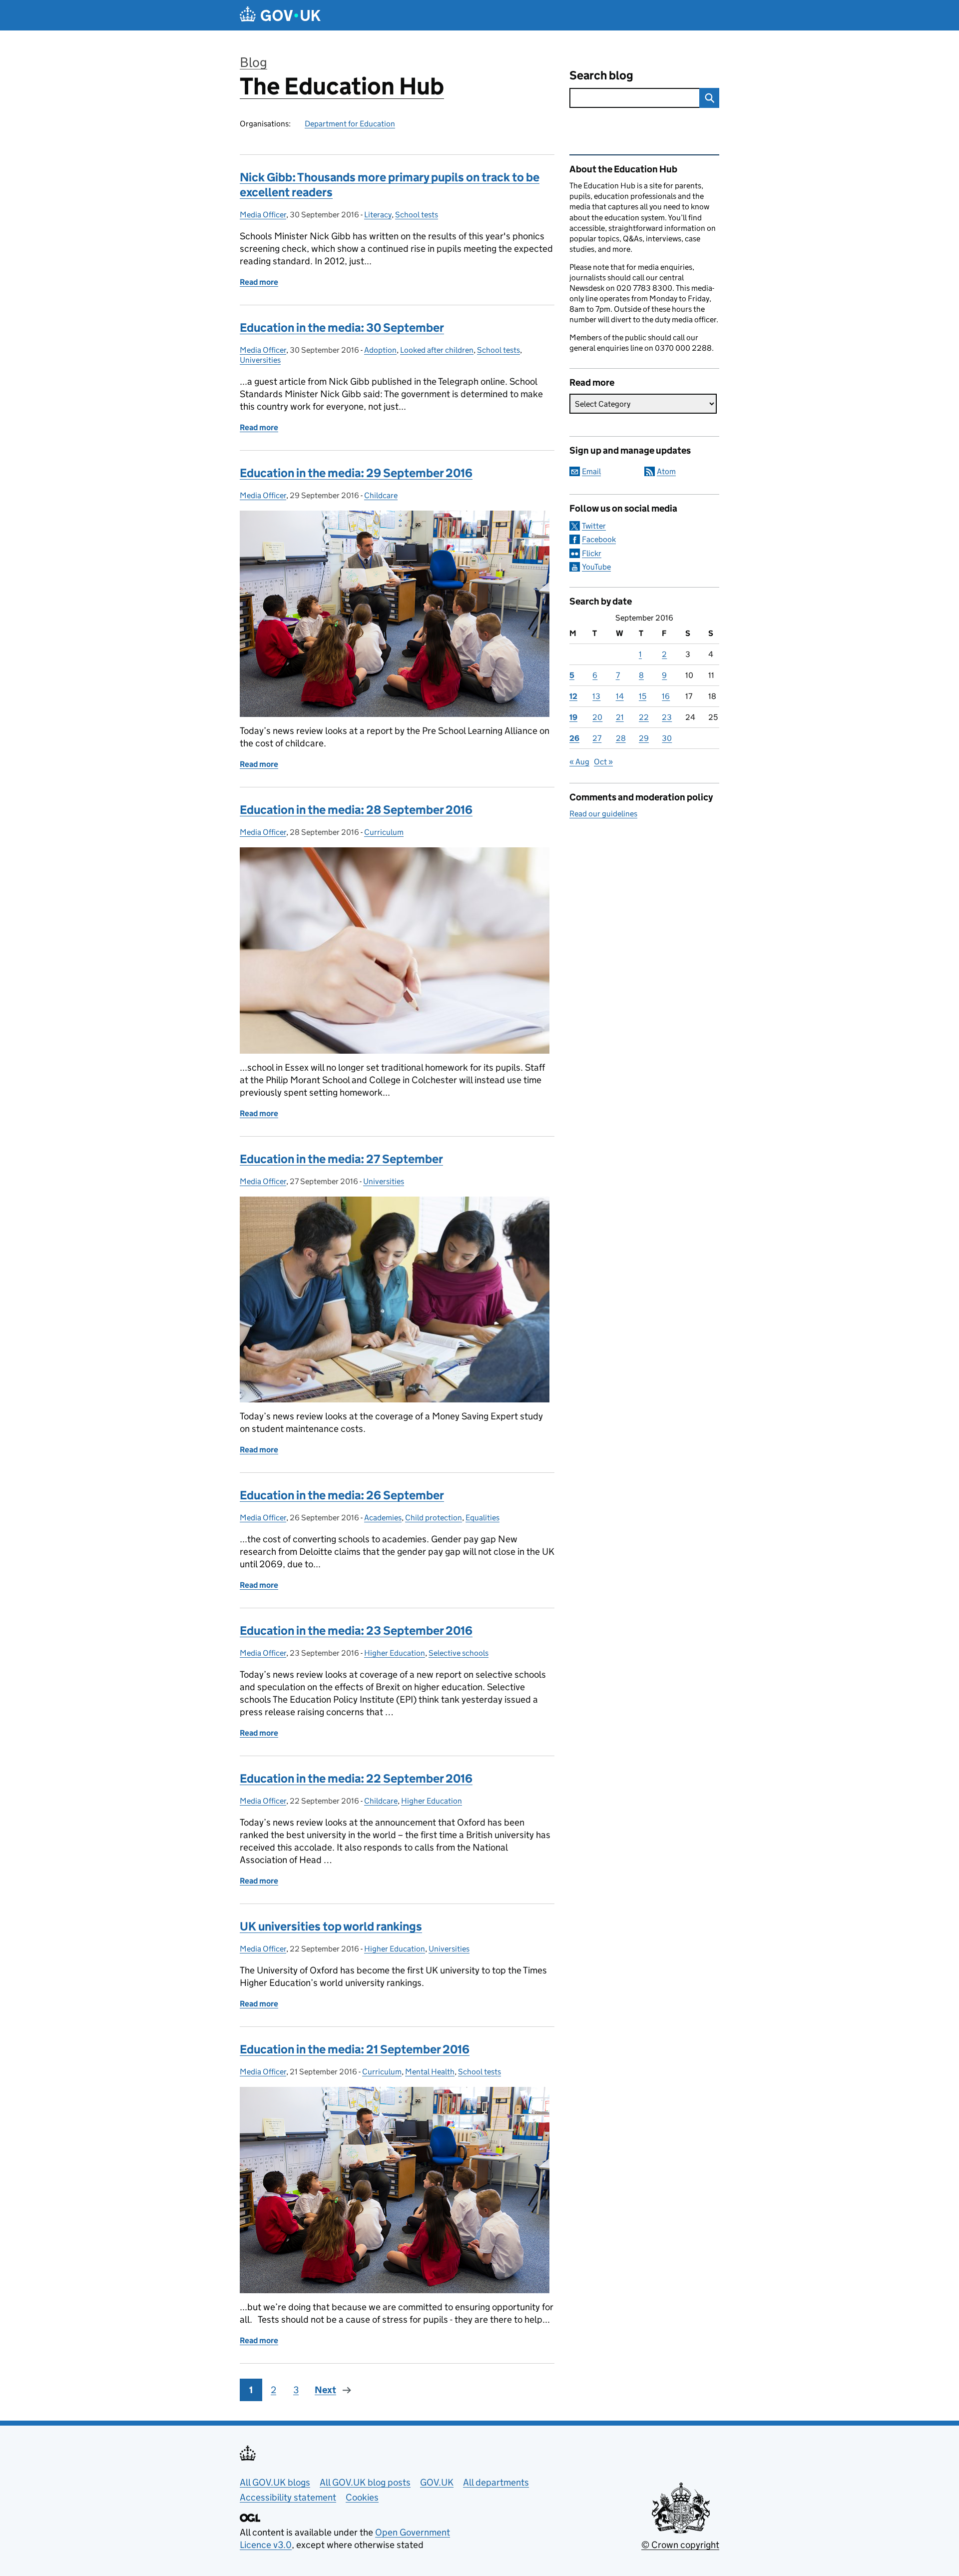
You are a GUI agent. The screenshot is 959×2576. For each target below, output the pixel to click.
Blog (253, 62)
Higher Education (395, 1653)
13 (596, 696)
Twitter (594, 526)
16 (666, 696)
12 (573, 696)
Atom (666, 471)
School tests (417, 215)
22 (644, 717)
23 (667, 717)
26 (574, 738)
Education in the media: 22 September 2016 (356, 1778)
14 (620, 696)
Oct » (603, 762)
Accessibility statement (288, 2497)
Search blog (601, 75)
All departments (496, 2482)
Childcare (381, 495)
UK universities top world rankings (331, 1926)
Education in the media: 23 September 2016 (356, 1630)
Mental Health (430, 2072)
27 (597, 738)
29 (644, 738)
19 (573, 717)
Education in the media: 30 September (342, 327)
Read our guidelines (603, 814)
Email (591, 471)
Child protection (434, 1518)
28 (621, 738)
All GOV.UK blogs (275, 2482)
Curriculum (384, 832)
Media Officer (263, 215)
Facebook (599, 539)
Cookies (362, 2497)
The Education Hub (342, 86)
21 (620, 717)
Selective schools (459, 1653)
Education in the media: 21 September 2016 (355, 2049)
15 (643, 696)
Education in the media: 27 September (341, 1159)
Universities (260, 360)
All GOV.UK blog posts (365, 2482)
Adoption (380, 350)
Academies (383, 1518)
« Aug (579, 762)
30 (667, 738)
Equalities (482, 1518)
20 (597, 717)
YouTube (596, 567)
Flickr (592, 553)
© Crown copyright (680, 2545)
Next (325, 2390)
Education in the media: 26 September (342, 1495)
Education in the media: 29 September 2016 (356, 473)
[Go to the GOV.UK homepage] (280, 15)
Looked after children (437, 350)
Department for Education (350, 124)
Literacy (378, 215)
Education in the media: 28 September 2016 (356, 810)
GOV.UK (437, 2482)
